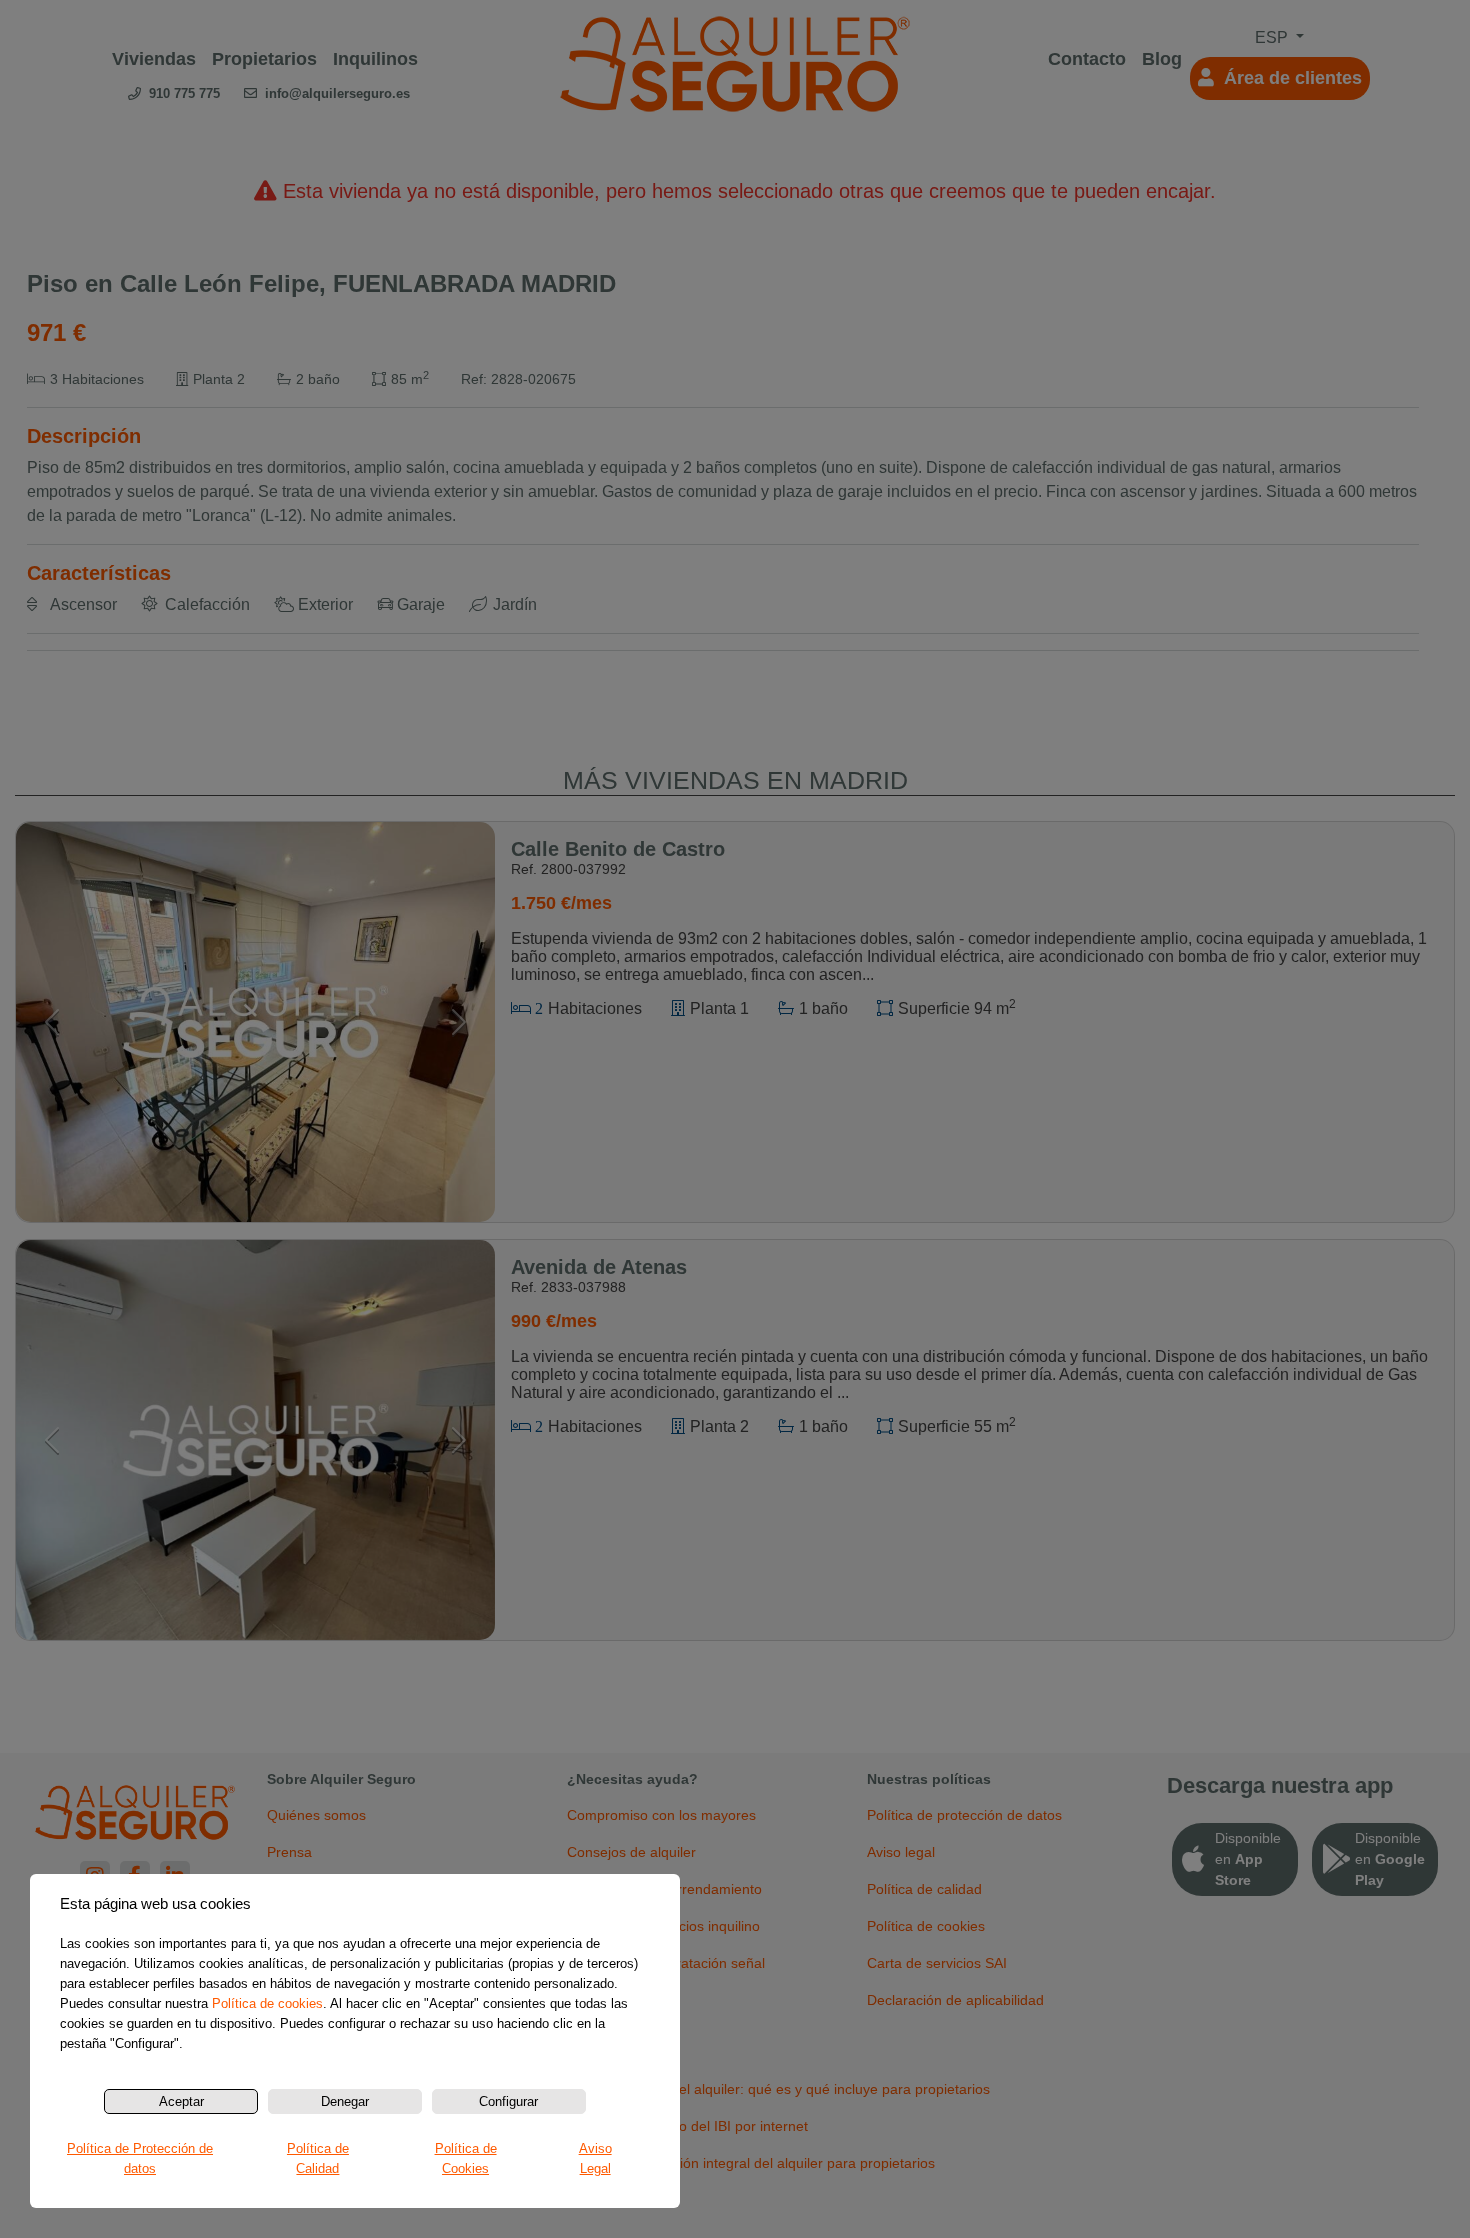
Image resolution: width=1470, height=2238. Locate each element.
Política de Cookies (466, 2158)
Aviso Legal (595, 2158)
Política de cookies (267, 2003)
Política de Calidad (318, 2158)
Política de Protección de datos (140, 2158)
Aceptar (181, 2101)
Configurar (508, 2101)
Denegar (345, 2101)
